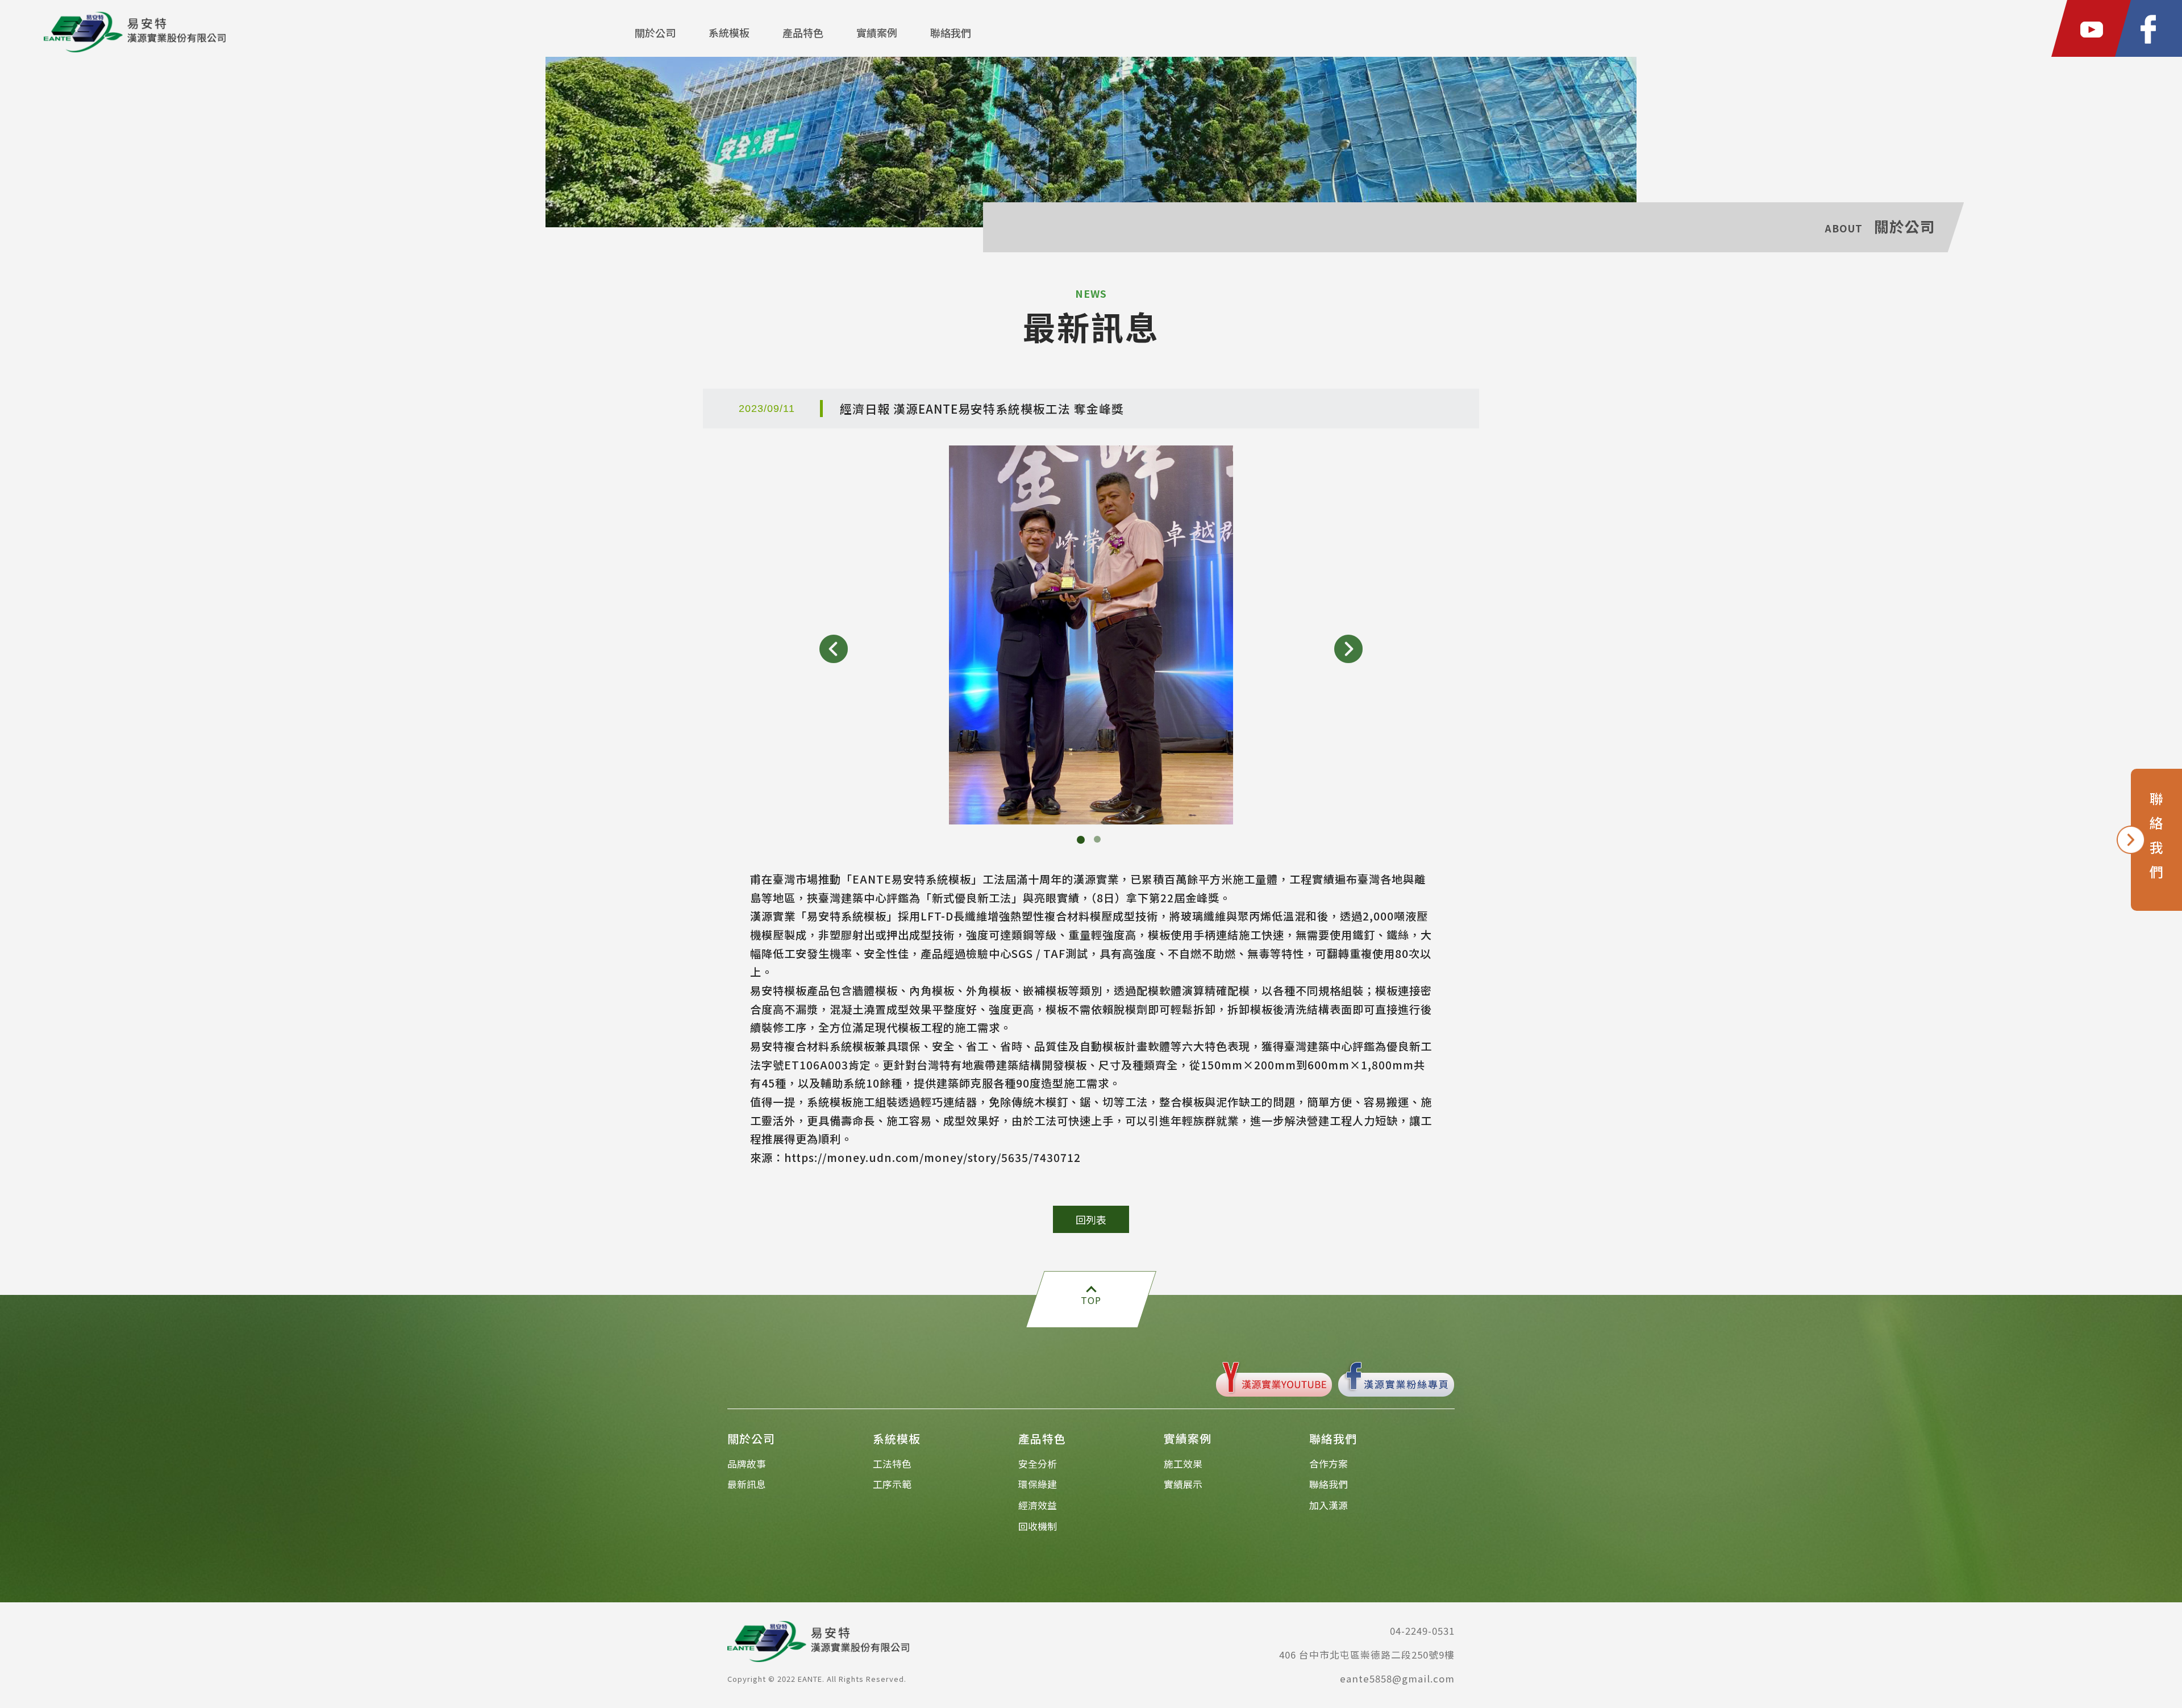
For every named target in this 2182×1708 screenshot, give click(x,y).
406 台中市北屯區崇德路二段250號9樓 (1367, 1655)
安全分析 (1038, 1464)
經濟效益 (1038, 1505)
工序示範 (892, 1484)
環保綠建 (1038, 1484)
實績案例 (877, 32)
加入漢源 (1329, 1505)
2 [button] (1100, 841)
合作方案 (1329, 1464)
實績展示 (1183, 1484)
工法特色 (892, 1464)
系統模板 (729, 32)
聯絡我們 (951, 32)
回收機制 (1038, 1526)
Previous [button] (834, 649)
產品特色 (803, 32)
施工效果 (1183, 1464)
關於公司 (655, 32)
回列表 (1091, 1219)
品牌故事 (747, 1464)
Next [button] (1348, 649)
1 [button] (1082, 841)
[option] (1091, 635)
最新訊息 (747, 1484)
